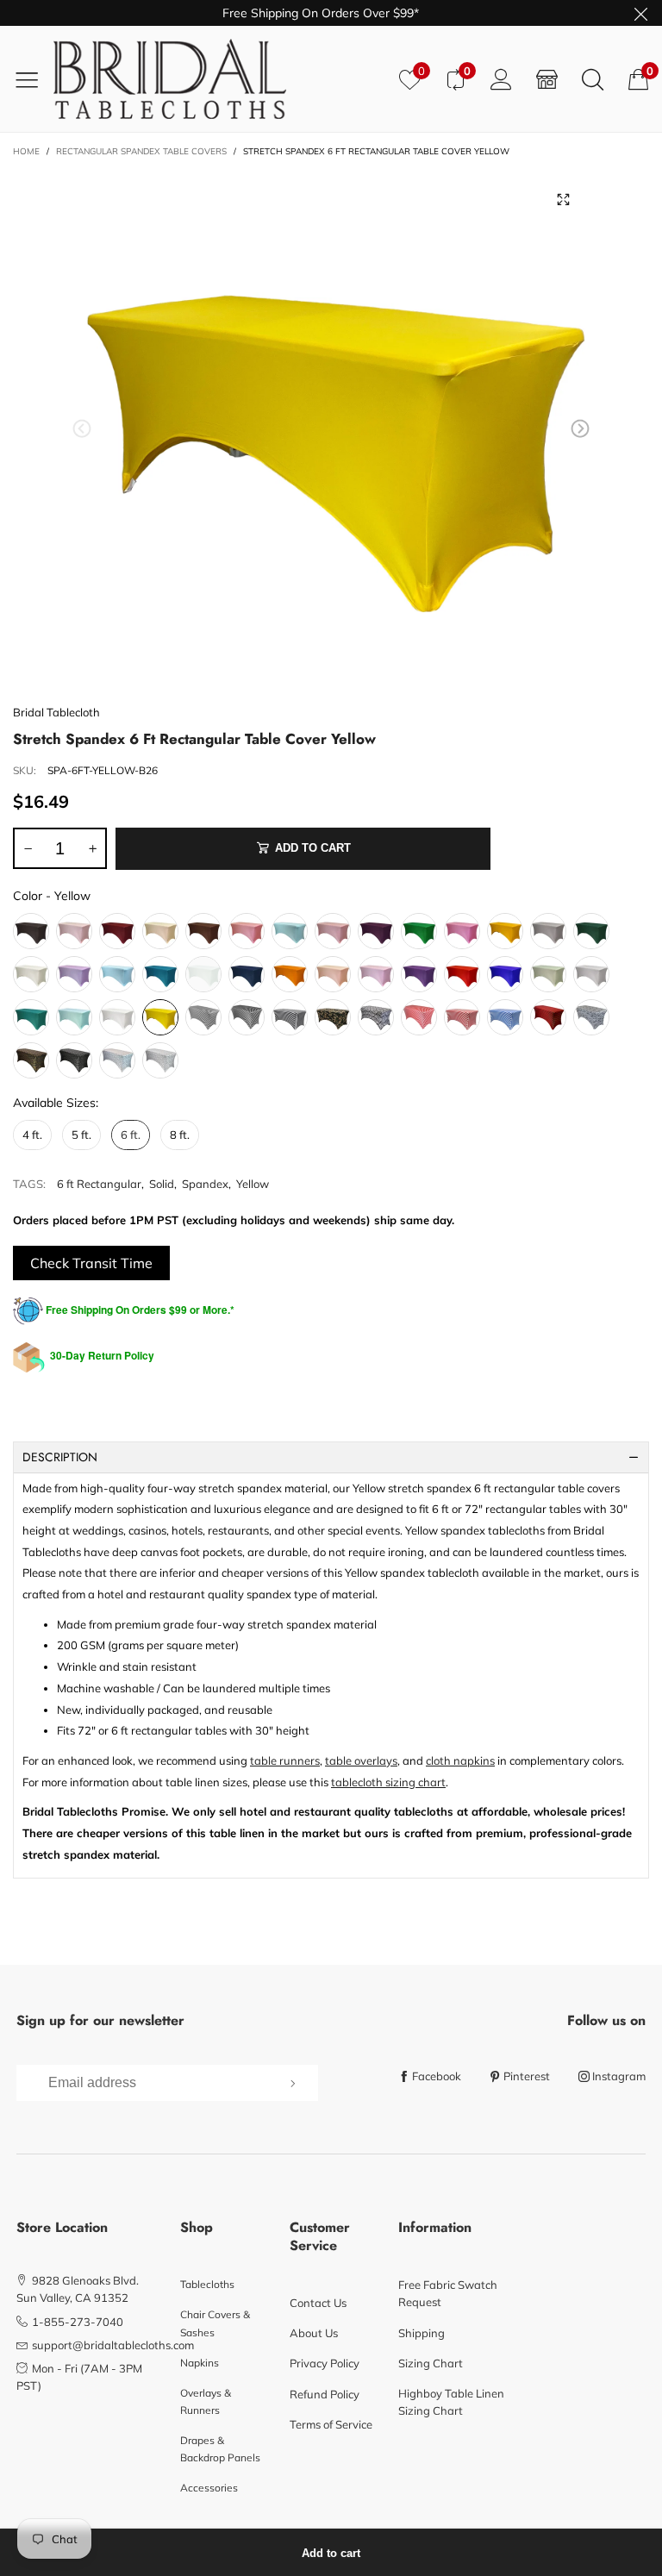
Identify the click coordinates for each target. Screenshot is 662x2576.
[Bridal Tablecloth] (220, 79)
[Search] (593, 79)
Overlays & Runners (206, 2401)
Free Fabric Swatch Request (448, 2293)
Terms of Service (331, 2424)
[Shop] (547, 79)
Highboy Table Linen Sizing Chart (451, 2402)
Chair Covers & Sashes (215, 2323)
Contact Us (318, 2303)
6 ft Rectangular (99, 1184)
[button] (82, 429)
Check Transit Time (91, 1263)
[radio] (31, 931)
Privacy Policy (325, 2363)
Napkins (200, 2363)
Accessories (209, 2488)
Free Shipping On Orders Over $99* (321, 13)
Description (60, 1457)
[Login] (501, 79)
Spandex (205, 1184)
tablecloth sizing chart (388, 1782)
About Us (314, 2333)
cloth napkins (460, 1760)
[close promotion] (640, 13)
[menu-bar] (33, 79)
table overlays (361, 1760)
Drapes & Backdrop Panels (220, 2449)
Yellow (253, 1184)
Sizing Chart (431, 2363)
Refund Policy (325, 2394)
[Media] (564, 199)
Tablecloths (207, 2284)
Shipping (422, 2333)
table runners (285, 1760)
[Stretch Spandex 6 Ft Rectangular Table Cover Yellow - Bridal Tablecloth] (331, 432)
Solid (162, 1184)
